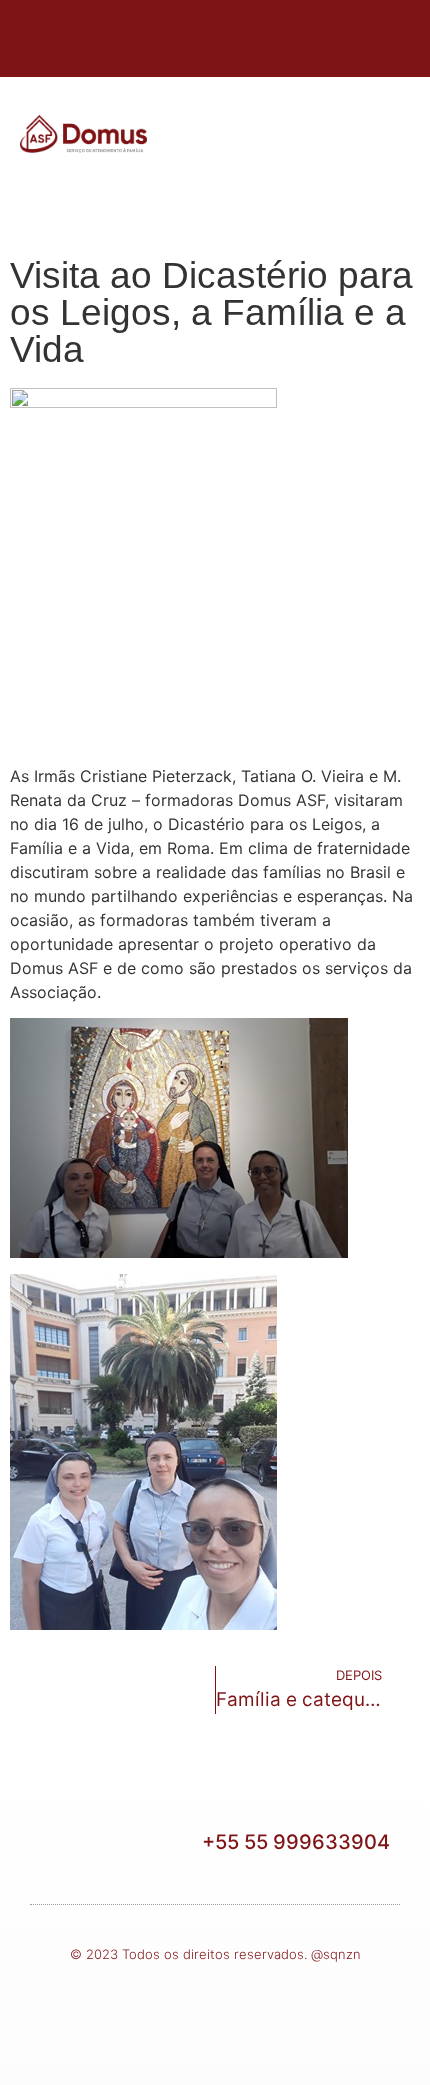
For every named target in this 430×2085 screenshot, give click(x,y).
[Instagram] (215, 36)
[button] (338, 137)
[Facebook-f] (160, 36)
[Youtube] (270, 36)
